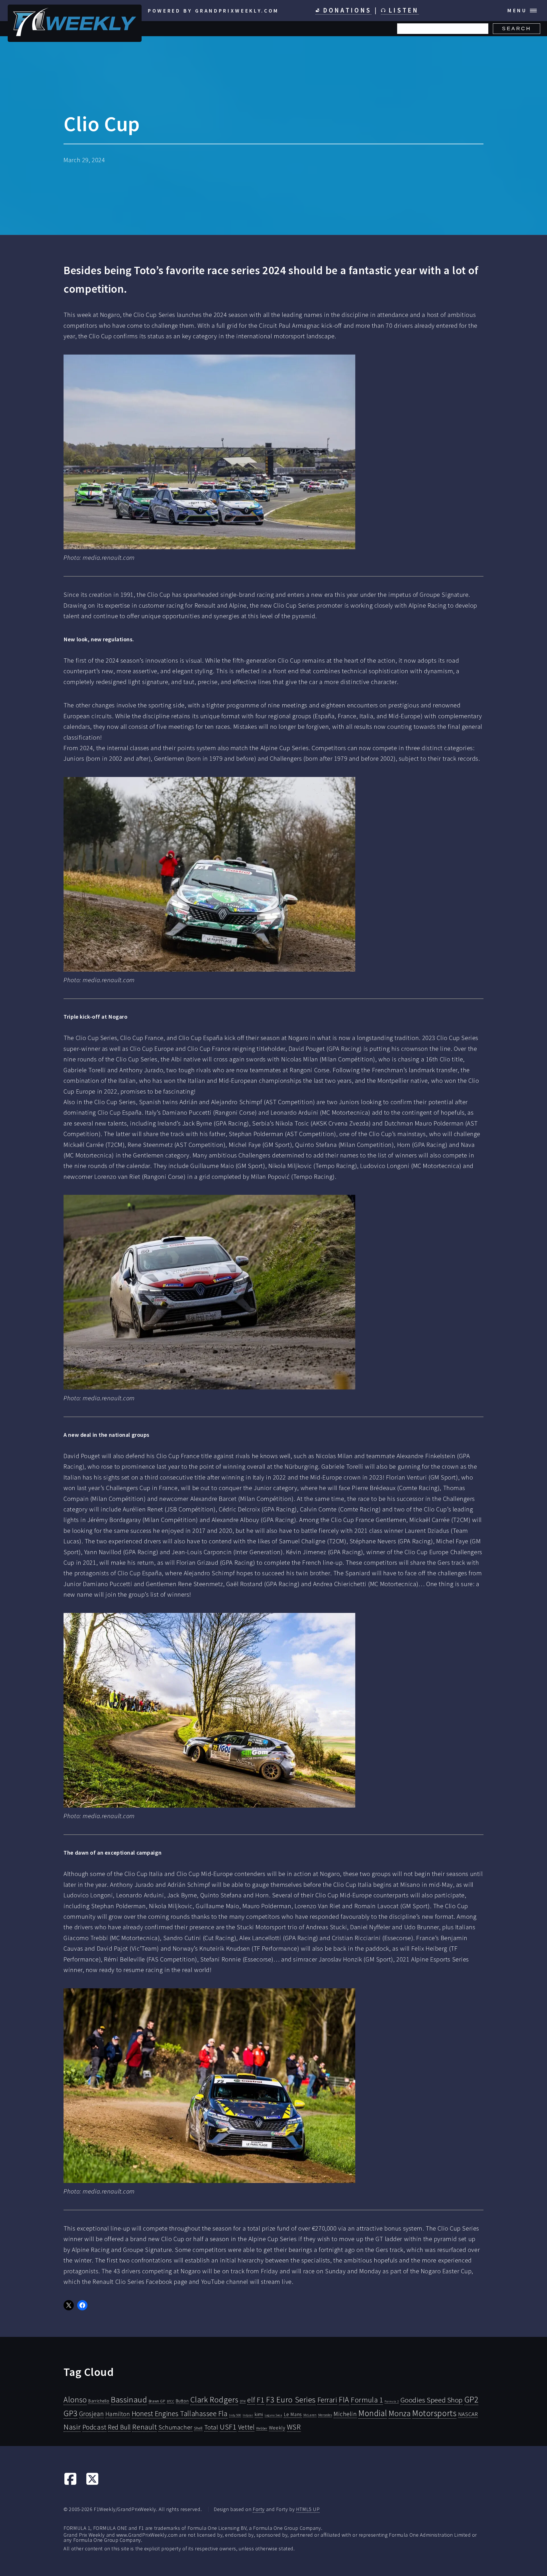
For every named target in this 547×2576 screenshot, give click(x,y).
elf (251, 2400)
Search (517, 29)
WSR (294, 2427)
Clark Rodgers (214, 2400)
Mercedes (325, 2415)
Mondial (373, 2413)
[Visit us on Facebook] (70, 2483)
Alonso (75, 2400)
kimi (259, 2414)
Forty (259, 2509)
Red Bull (119, 2427)
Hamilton (118, 2414)
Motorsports (434, 2413)
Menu (517, 10)
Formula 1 (367, 2400)
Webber (262, 2428)
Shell (198, 2428)
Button (182, 2401)
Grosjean (92, 2414)
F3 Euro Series (291, 2400)
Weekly (277, 2428)
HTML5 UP (308, 2509)
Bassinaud (129, 2399)
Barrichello (99, 2401)
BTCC (171, 2401)
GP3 (71, 2413)
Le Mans (293, 2414)
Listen (402, 10)
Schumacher (175, 2427)
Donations (346, 10)
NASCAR (468, 2414)
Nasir (72, 2427)
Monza (400, 2413)
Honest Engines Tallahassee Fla (180, 2414)
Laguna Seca (273, 2415)
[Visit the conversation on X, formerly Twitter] (92, 2483)
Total (211, 2427)
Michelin (345, 2414)
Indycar (248, 2415)
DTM (243, 2401)
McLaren (310, 2415)
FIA (344, 2400)
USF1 (228, 2427)
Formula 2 (392, 2401)
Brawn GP (157, 2401)
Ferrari (327, 2400)
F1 (261, 2400)
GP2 (472, 2399)
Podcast (94, 2427)
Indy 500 (235, 2415)
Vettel (246, 2427)
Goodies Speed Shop (431, 2400)
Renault (144, 2427)
